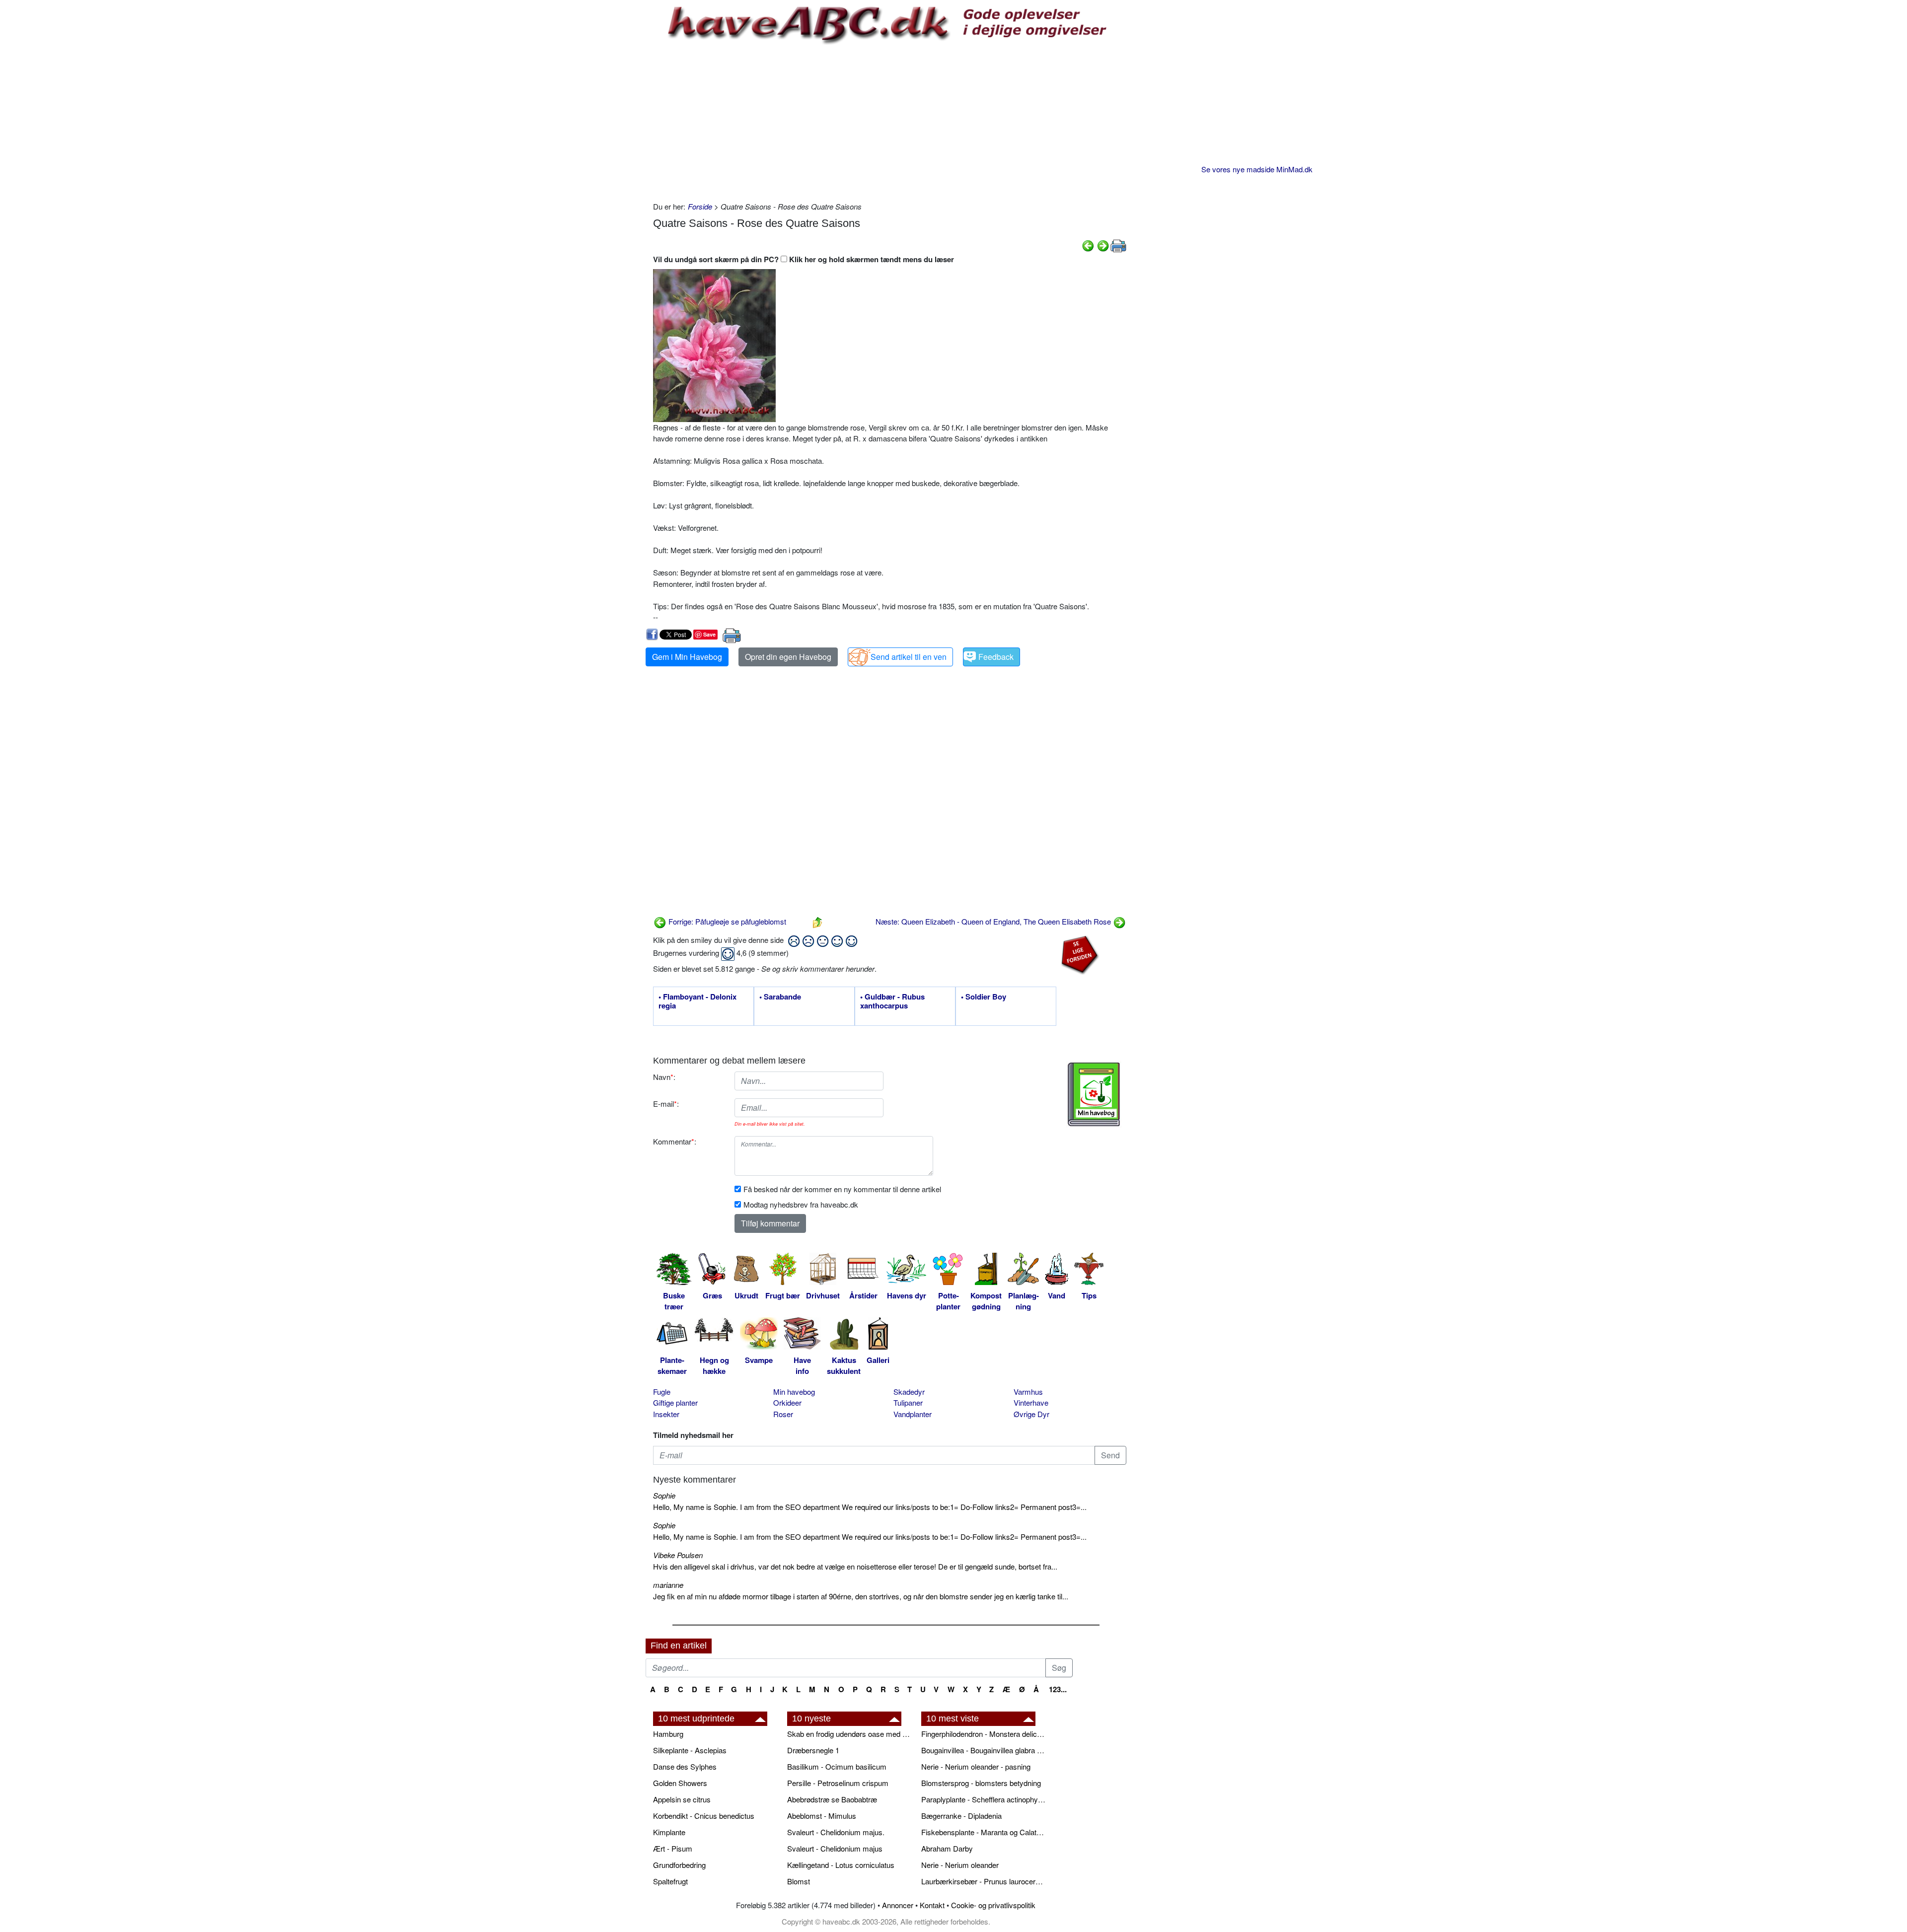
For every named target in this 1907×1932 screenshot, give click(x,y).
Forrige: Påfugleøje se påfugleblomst (726, 921)
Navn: (664, 1077)
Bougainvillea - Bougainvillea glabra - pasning (983, 1750)
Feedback (996, 657)
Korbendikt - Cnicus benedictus (704, 1816)
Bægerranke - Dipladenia (961, 1816)
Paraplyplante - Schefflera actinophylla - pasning (983, 1799)
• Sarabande (780, 997)
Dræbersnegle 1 (813, 1750)
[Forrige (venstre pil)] (1088, 245)
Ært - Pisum (673, 1848)
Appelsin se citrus (682, 1799)
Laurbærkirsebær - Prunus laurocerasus (983, 1881)
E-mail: (666, 1104)
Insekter (666, 1414)
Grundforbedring (679, 1865)
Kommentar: (675, 1141)
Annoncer (898, 1905)
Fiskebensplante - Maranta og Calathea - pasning (983, 1832)
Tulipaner (908, 1402)
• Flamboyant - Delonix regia (697, 1002)
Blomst (799, 1881)
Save (709, 634)
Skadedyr (909, 1392)
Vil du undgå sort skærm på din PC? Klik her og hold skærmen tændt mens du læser (804, 259)
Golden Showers (680, 1783)
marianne (668, 1585)
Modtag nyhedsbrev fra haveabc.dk (801, 1204)
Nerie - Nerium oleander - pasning (976, 1766)
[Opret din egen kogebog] (1094, 1094)
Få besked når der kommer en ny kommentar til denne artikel (842, 1189)
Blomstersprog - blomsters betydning (981, 1783)
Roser (783, 1414)
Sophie (664, 1495)
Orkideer (787, 1402)
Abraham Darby (947, 1848)
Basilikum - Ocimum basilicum (837, 1766)
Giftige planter (675, 1402)
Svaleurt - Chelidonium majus (835, 1848)
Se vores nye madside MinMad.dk (1257, 169)
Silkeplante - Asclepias (690, 1750)
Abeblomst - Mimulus (822, 1816)
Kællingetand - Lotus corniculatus (841, 1865)
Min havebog (794, 1392)
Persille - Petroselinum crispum (838, 1783)
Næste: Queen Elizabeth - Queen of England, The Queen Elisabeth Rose (994, 921)
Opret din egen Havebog (788, 657)
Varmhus (1028, 1392)
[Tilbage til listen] (817, 921)
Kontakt (932, 1905)
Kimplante (669, 1832)
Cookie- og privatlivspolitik (993, 1905)
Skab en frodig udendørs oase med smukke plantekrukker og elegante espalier (849, 1734)
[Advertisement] (890, 122)
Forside (700, 206)
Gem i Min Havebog (687, 657)
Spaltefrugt (670, 1881)
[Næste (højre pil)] (1103, 245)
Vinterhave (1031, 1402)
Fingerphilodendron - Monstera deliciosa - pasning (983, 1734)
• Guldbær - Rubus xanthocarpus (892, 1002)
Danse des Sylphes (685, 1766)
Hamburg (668, 1734)
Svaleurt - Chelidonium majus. (836, 1832)
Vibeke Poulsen (678, 1555)
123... (1058, 1689)
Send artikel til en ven (909, 657)
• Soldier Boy (984, 997)
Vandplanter (913, 1414)
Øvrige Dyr (1031, 1414)
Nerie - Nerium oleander (960, 1865)
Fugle (662, 1392)
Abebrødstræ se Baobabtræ (832, 1799)
